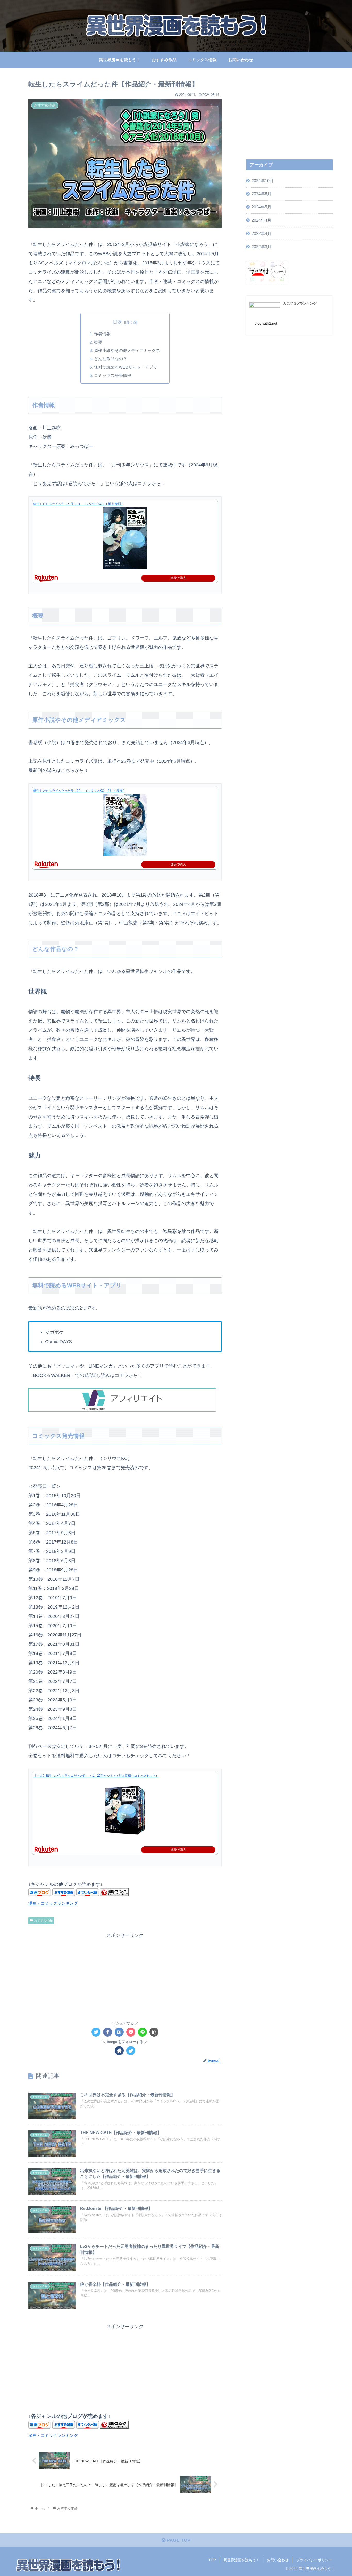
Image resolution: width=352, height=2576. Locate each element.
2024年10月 (263, 181)
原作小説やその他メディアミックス (127, 350)
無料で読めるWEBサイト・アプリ (126, 367)
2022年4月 (261, 233)
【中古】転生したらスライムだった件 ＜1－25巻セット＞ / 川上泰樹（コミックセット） (96, 1776)
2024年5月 (261, 207)
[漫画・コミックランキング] (114, 1895)
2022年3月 (261, 247)
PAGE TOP (178, 2540)
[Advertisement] (125, 1976)
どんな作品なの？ (111, 359)
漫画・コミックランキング (53, 1903)
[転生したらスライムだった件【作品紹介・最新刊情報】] (119, 2032)
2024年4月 (261, 220)
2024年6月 (261, 194)
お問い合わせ (278, 2560)
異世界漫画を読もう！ (241, 2560)
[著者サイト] (119, 2051)
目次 (118, 322)
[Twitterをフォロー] (131, 2051)
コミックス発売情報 (113, 375)
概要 (98, 342)
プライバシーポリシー (314, 2560)
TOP (212, 2560)
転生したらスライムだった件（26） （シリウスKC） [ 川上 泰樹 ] (79, 791)
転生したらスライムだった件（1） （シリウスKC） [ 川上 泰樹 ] (78, 504)
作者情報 (102, 334)
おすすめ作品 (43, 1920)
